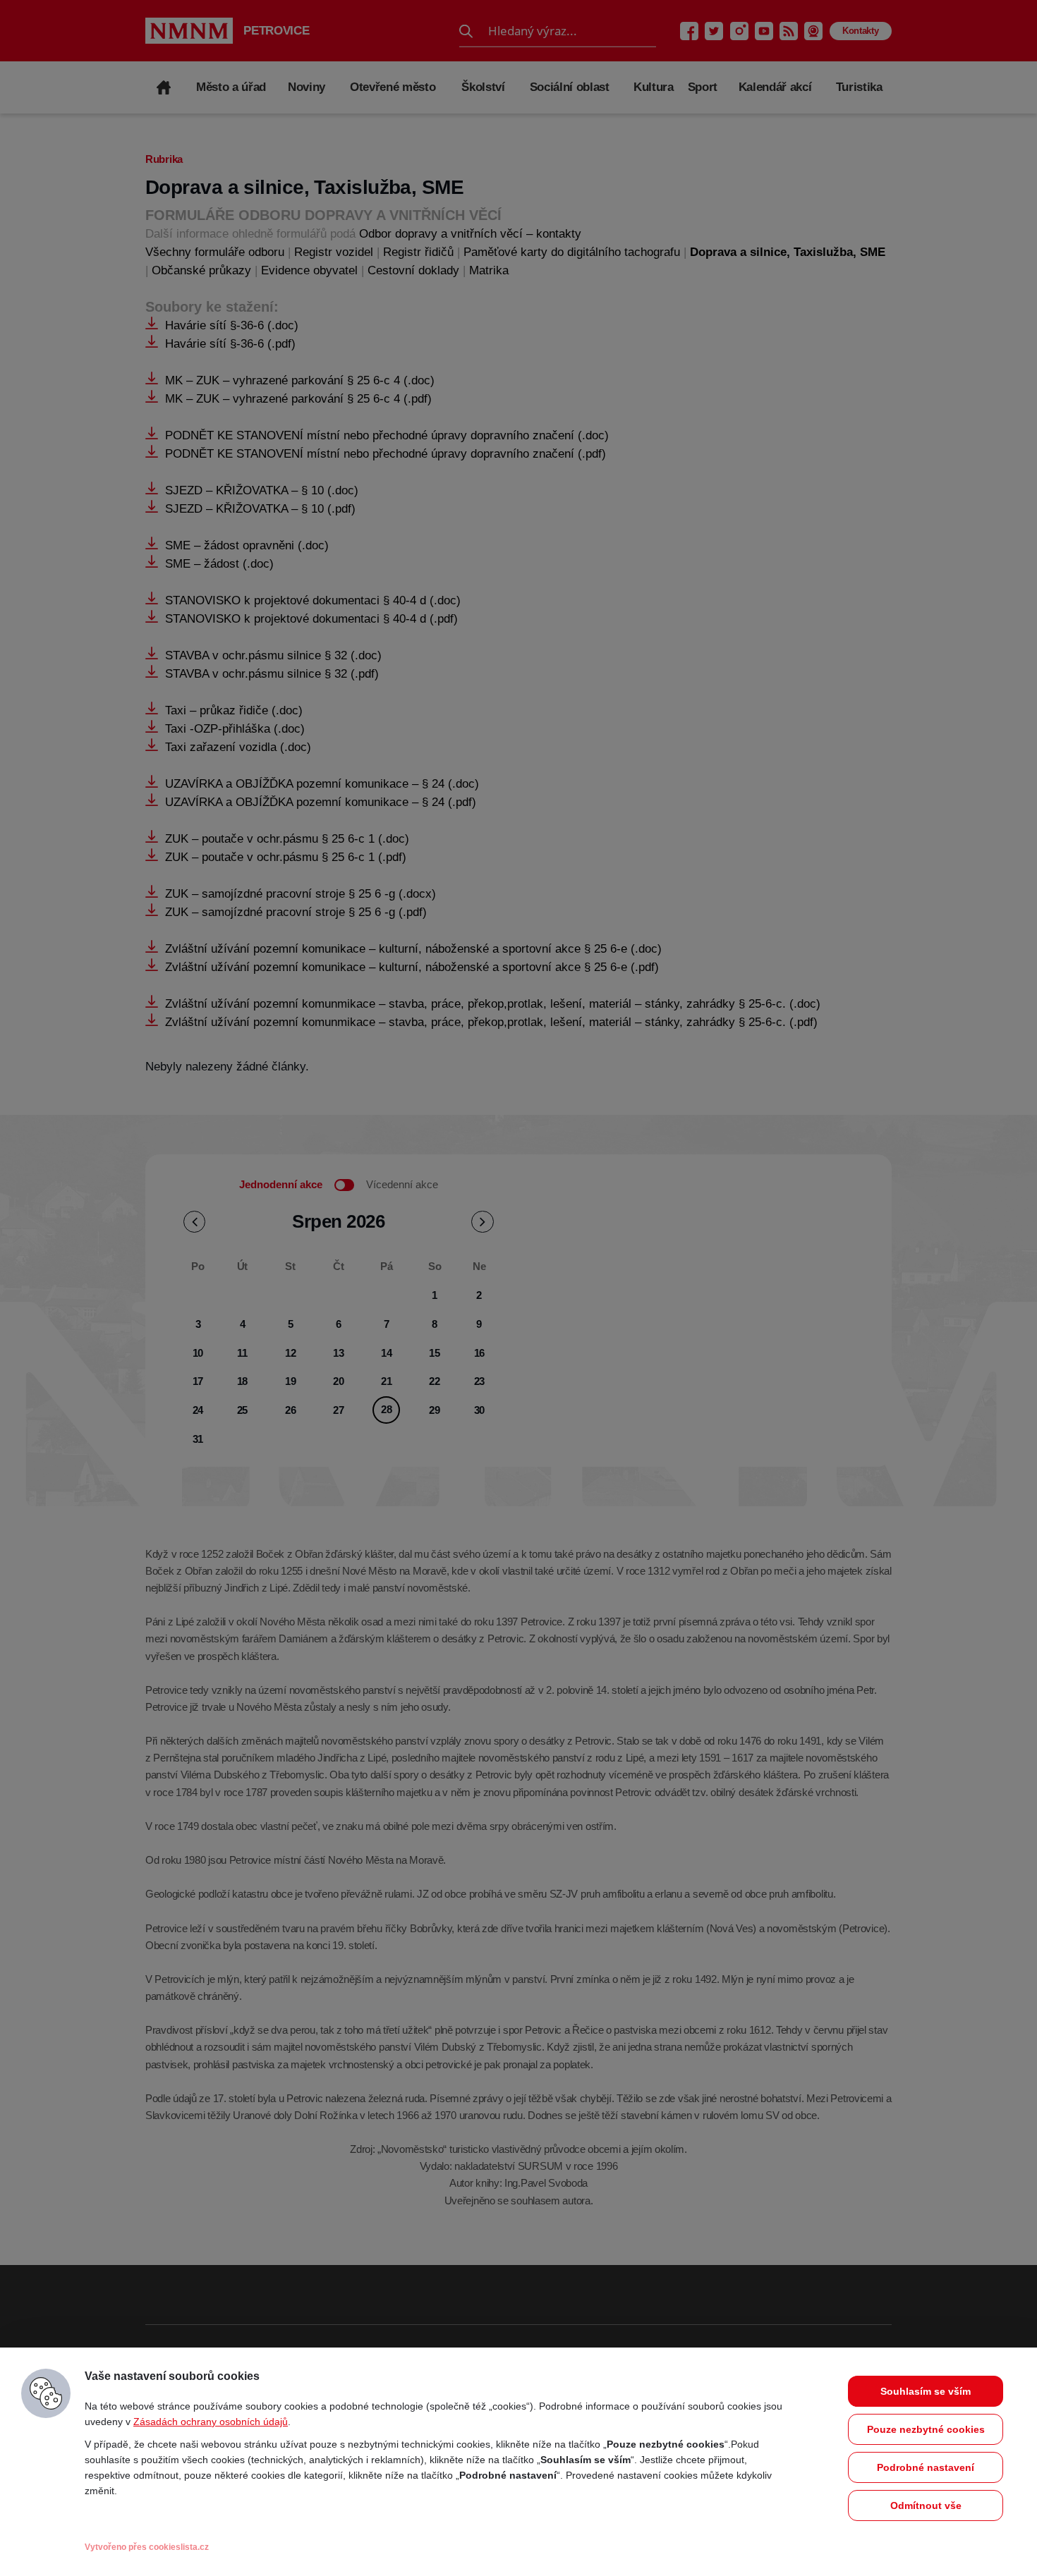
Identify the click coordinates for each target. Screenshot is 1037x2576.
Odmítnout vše (926, 2505)
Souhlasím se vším (926, 2391)
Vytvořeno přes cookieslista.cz (147, 2547)
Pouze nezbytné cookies (926, 2429)
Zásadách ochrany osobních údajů (211, 2422)
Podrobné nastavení (926, 2467)
